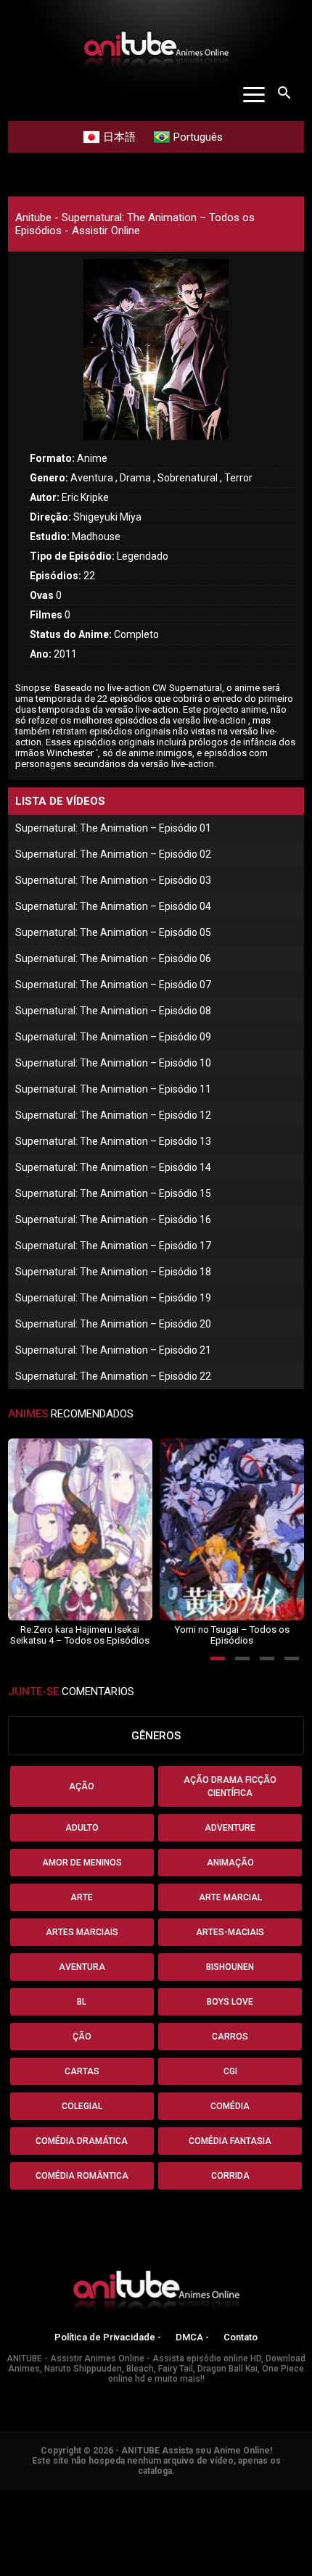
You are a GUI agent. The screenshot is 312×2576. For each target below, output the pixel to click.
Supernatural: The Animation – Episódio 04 (113, 906)
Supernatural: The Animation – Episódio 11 (113, 1089)
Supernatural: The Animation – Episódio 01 (113, 828)
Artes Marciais (82, 1932)
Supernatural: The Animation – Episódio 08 (113, 1011)
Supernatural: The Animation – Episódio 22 (113, 1376)
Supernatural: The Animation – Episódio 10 (113, 1063)
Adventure (230, 1828)
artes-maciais (230, 1932)
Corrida (230, 2176)
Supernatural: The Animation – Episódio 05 (113, 932)
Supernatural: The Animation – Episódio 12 (113, 1115)
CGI (230, 2071)
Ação (82, 1786)
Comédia (230, 2106)
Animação (230, 1863)
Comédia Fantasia (230, 2141)
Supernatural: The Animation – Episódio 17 (113, 1246)
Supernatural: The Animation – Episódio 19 (113, 1298)
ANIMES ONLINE (39, 2497)
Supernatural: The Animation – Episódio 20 (113, 1324)
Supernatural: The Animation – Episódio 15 (113, 1193)
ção (82, 2037)
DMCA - (192, 2337)
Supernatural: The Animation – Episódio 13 (113, 1141)
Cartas (82, 2071)
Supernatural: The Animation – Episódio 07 (113, 985)
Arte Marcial (230, 1897)
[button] (218, 1658)
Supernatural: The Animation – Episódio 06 (113, 958)
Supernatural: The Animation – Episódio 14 (113, 1167)
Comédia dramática (82, 2141)
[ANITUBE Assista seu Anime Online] (156, 2293)
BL (82, 2002)
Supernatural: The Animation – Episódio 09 (113, 1037)
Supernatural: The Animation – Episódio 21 (113, 1350)
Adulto (82, 1828)
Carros (230, 2037)
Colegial (82, 2106)
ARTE (82, 1897)
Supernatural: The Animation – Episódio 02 (113, 854)
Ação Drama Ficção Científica (230, 1786)
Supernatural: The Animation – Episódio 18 (113, 1272)
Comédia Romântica (82, 2176)
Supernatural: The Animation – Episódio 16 (113, 1219)
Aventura (82, 1967)
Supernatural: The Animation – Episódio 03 (113, 880)
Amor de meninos (82, 1863)
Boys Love (230, 2002)
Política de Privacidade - (108, 2337)
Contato (241, 2337)
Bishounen (230, 1967)
